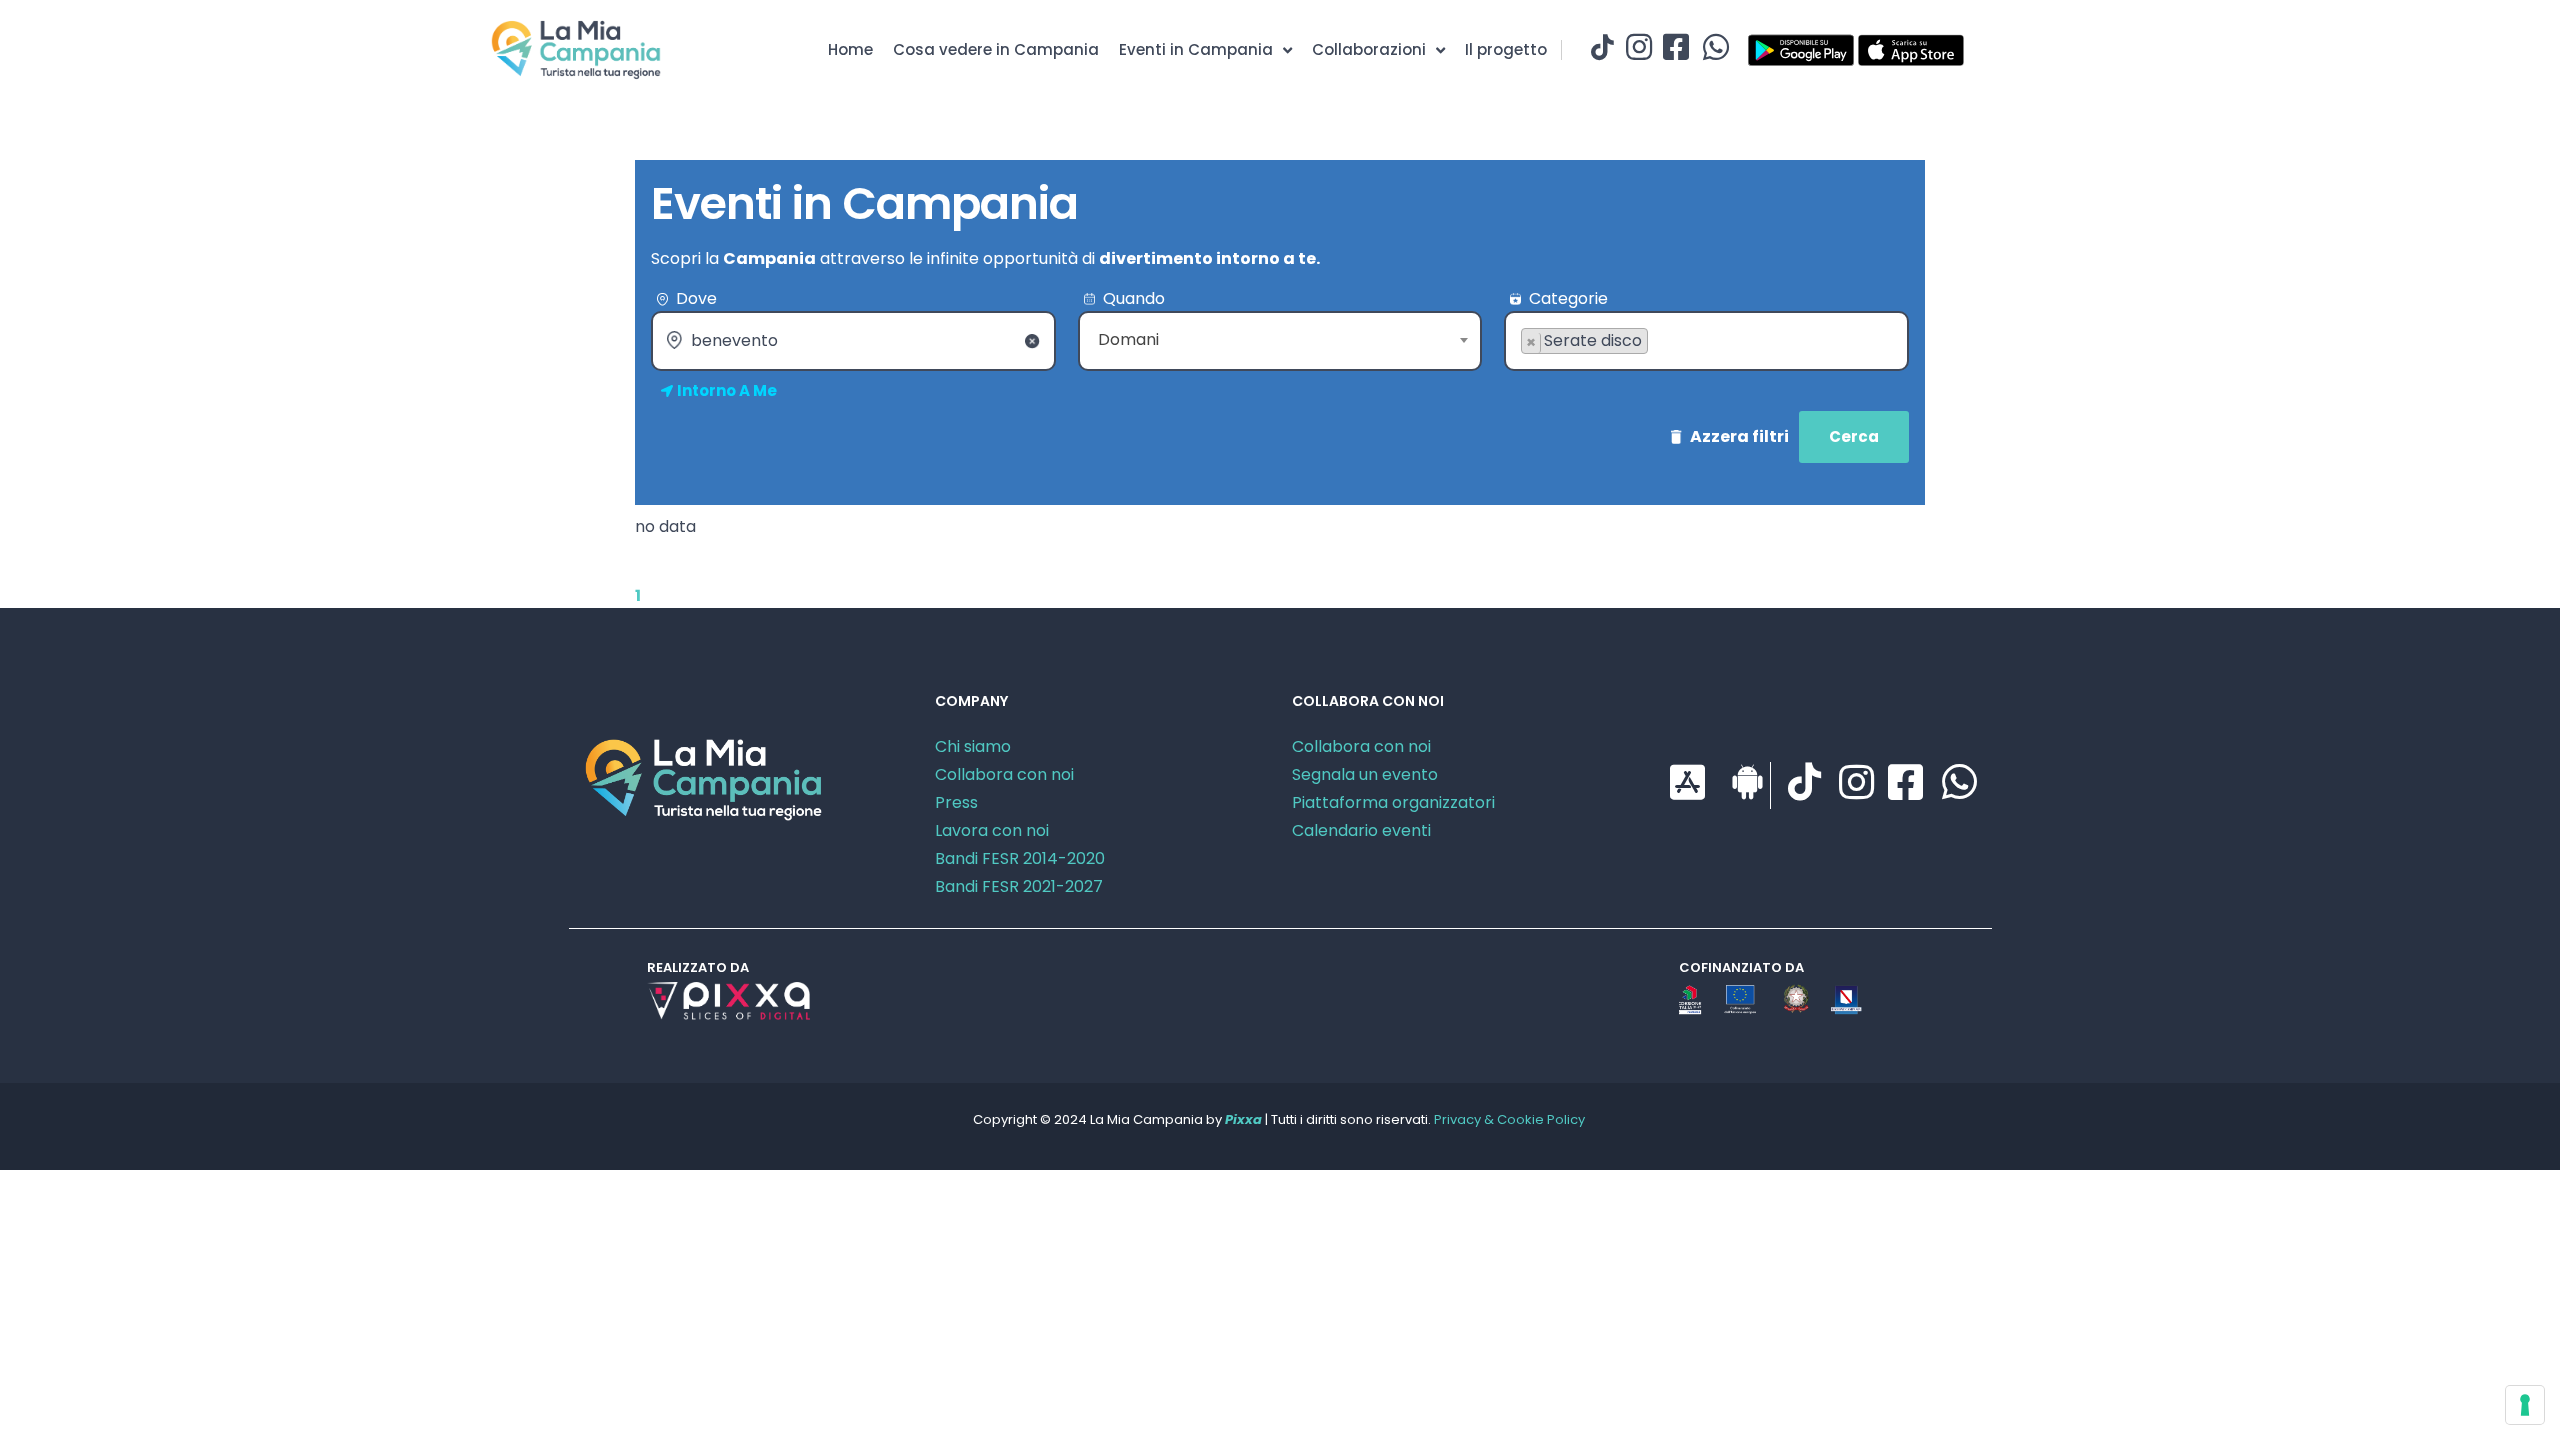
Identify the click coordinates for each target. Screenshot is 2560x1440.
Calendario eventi (1361, 830)
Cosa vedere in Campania (996, 49)
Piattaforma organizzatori (1393, 802)
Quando (1134, 298)
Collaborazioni (1369, 49)
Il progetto (1506, 49)
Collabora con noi (1004, 774)
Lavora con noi (992, 830)
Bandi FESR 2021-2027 (1019, 886)
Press (956, 802)
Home (850, 49)
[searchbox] (1527, 373)
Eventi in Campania (1196, 49)
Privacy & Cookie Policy (1509, 1119)
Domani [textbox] (1128, 339)
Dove (696, 298)
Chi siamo (973, 746)
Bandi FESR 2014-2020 (1020, 858)
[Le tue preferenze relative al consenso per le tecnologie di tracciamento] (2525, 1405)
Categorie (1568, 298)
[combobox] (1280, 341)
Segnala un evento (1365, 774)
